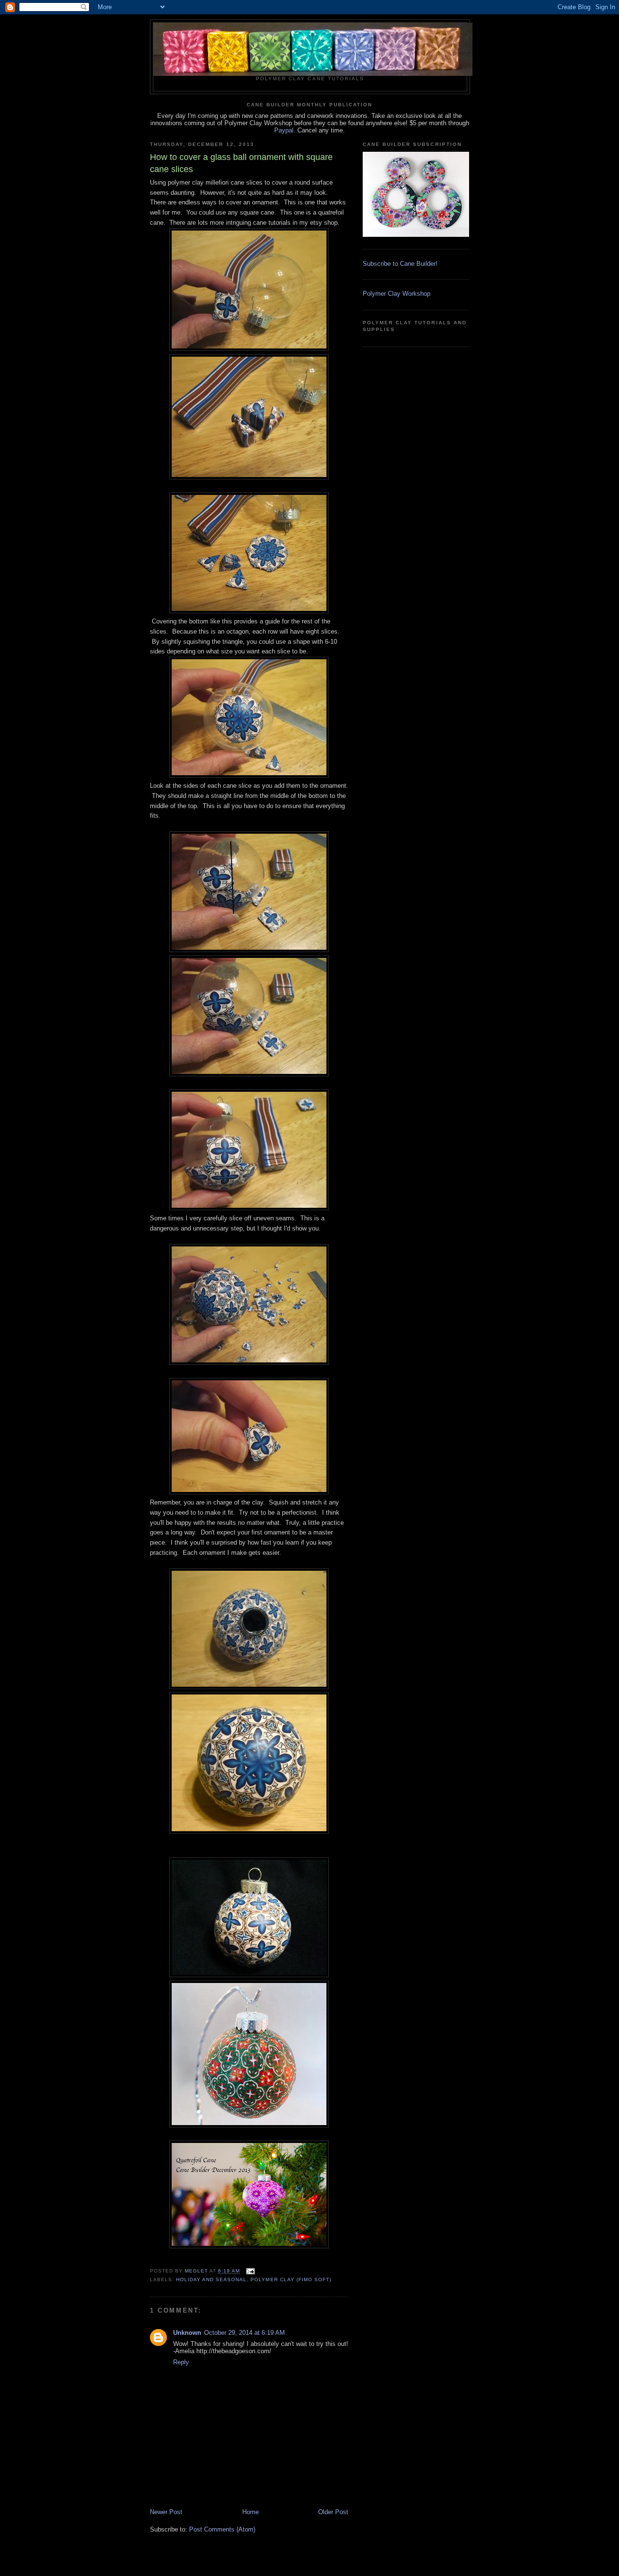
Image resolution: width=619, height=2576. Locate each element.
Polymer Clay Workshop (397, 294)
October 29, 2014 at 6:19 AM (244, 2333)
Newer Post (166, 2512)
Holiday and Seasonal (211, 2279)
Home (251, 2512)
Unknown (187, 2333)
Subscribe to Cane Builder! (400, 264)
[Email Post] (250, 2271)
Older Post (333, 2512)
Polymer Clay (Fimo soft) (291, 2279)
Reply (181, 2362)
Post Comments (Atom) (222, 2529)
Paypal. (285, 130)
